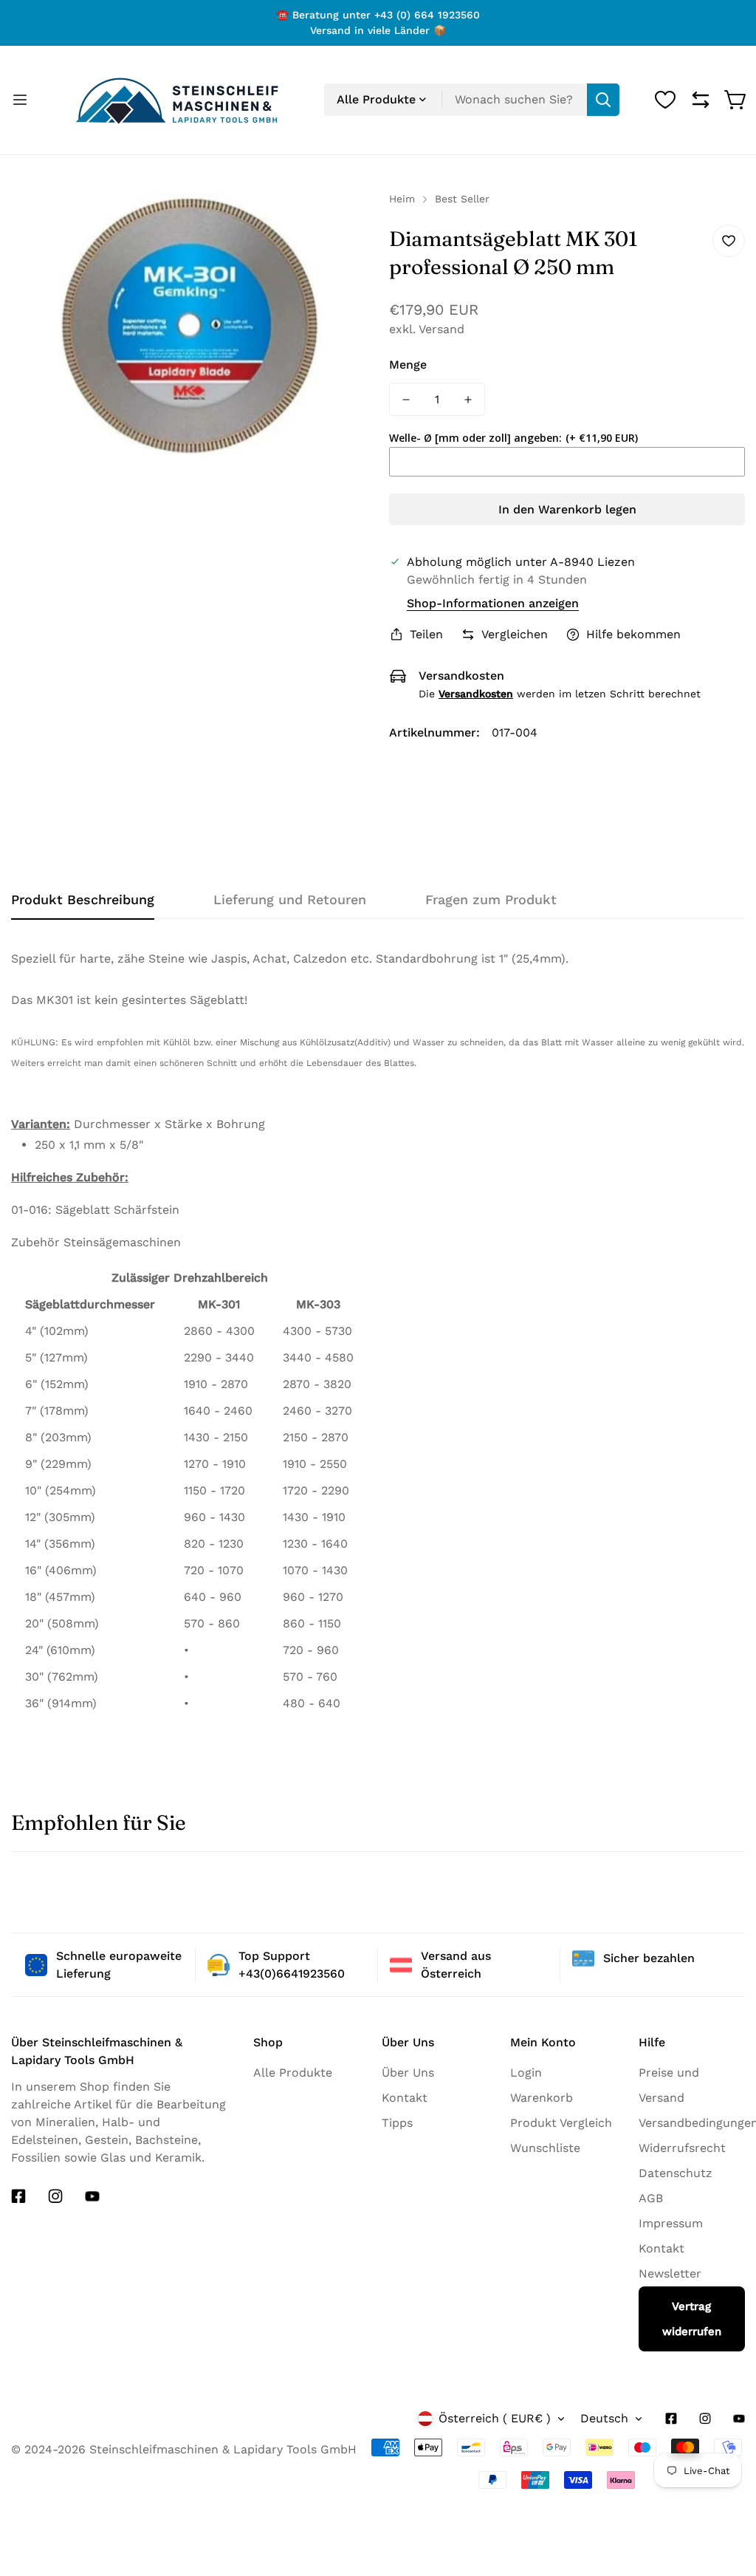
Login (526, 2073)
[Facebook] (18, 2196)
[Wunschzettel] (665, 100)
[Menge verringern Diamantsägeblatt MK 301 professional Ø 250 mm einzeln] (406, 399)
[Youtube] (92, 2196)
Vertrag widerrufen (692, 2319)
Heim (402, 199)
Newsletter (670, 2273)
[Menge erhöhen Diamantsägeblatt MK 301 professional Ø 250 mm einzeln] (468, 399)
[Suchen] (603, 100)
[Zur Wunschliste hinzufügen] (729, 241)
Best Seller (462, 199)
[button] (736, 100)
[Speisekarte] (20, 100)
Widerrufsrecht (682, 2148)
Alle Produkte (293, 2073)
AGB (651, 2198)
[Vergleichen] (701, 100)
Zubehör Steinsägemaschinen (96, 1242)
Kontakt (405, 2098)
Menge (408, 365)
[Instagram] (55, 2196)
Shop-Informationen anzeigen (493, 603)
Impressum (671, 2223)
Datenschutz (676, 2173)
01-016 (30, 1210)
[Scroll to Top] (718, 2544)
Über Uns (408, 2073)
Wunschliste (545, 2148)
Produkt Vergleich (561, 2123)
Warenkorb (542, 2098)
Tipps (397, 2123)
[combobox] (472, 100)
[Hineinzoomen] (340, 222)
